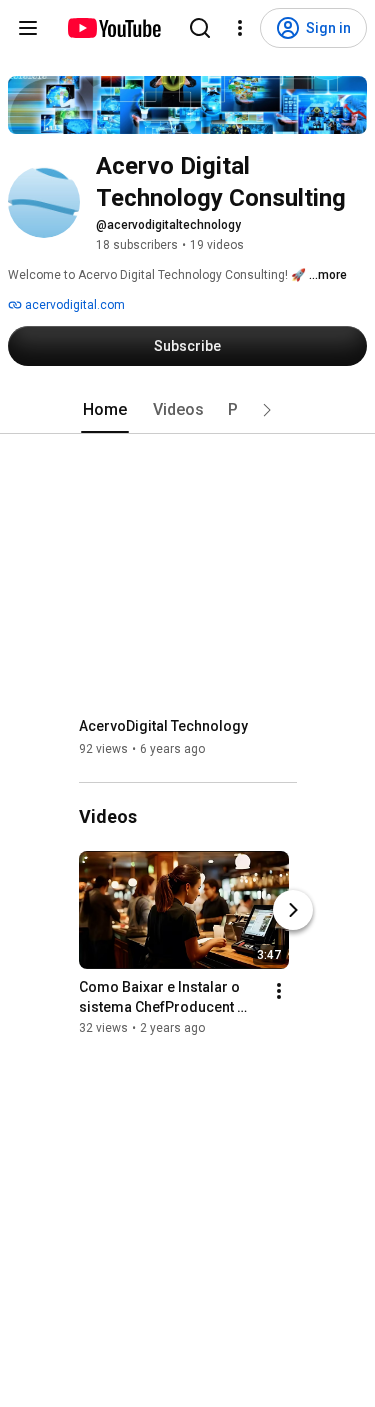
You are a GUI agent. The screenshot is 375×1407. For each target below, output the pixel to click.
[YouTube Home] (113, 28)
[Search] (200, 28)
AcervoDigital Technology (163, 726)
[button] (267, 410)
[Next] (293, 910)
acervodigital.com (73, 305)
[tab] (105, 410)
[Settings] (240, 28)
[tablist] (188, 410)
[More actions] (279, 991)
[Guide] (28, 28)
